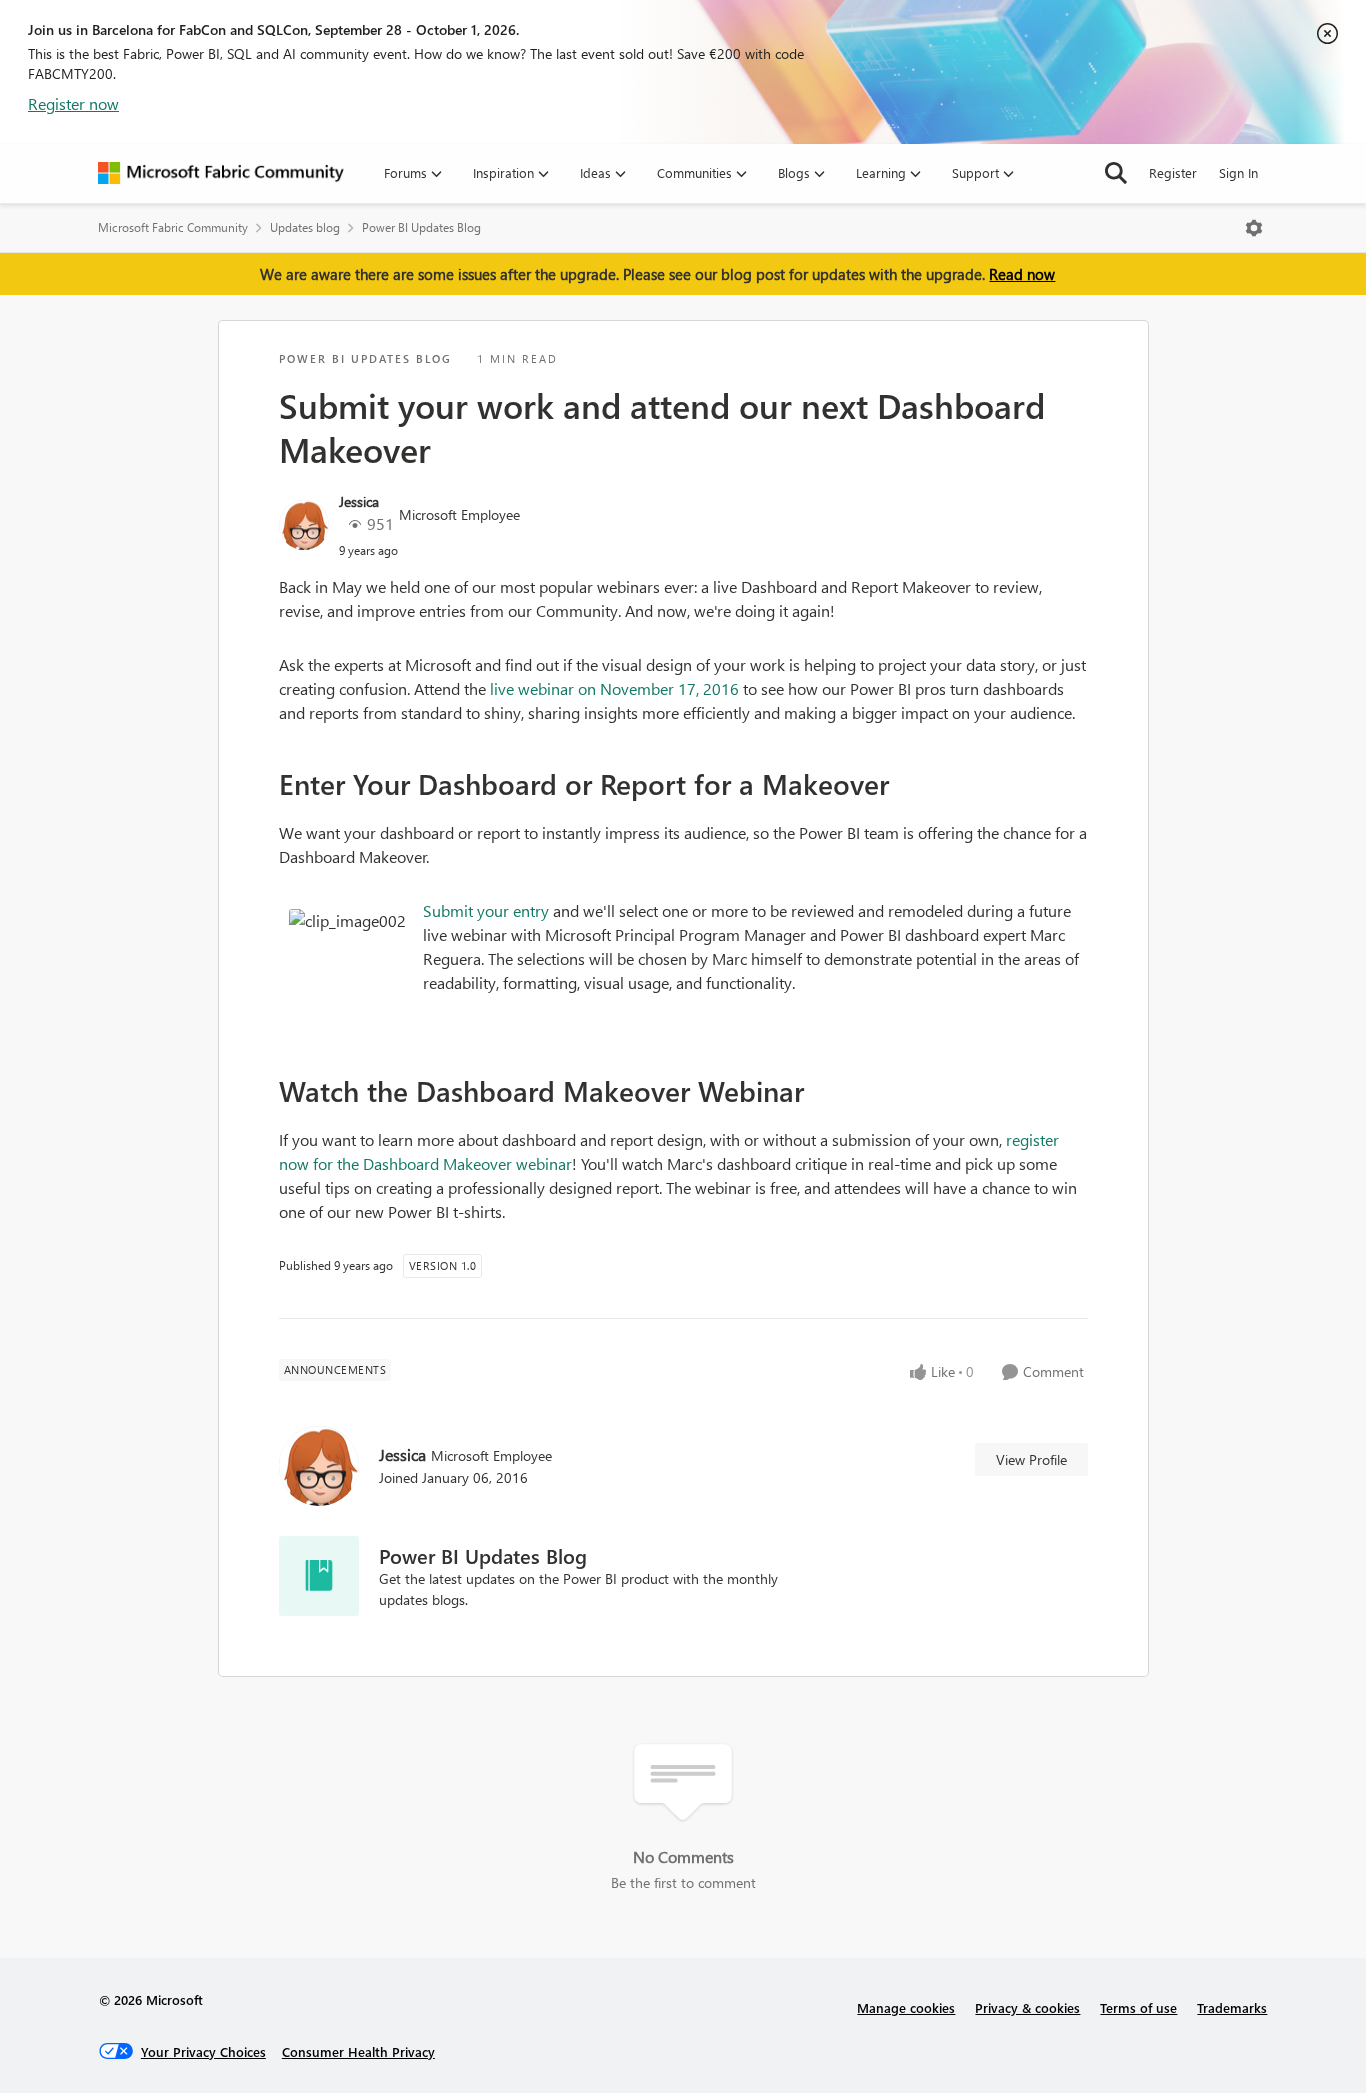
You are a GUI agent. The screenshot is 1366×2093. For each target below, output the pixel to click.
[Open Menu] (1254, 228)
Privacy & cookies (1027, 2007)
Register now (73, 103)
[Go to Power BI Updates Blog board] (319, 1576)
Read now (1022, 274)
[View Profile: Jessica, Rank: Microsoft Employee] (304, 525)
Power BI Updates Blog (421, 227)
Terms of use (1138, 2007)
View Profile (1031, 1459)
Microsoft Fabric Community (173, 227)
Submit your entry (486, 910)
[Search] (1116, 173)
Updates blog (305, 227)
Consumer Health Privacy (358, 2051)
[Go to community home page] (221, 173)
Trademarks (1232, 2007)
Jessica (359, 501)
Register (1173, 172)
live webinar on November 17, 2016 (612, 688)
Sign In (1238, 172)
